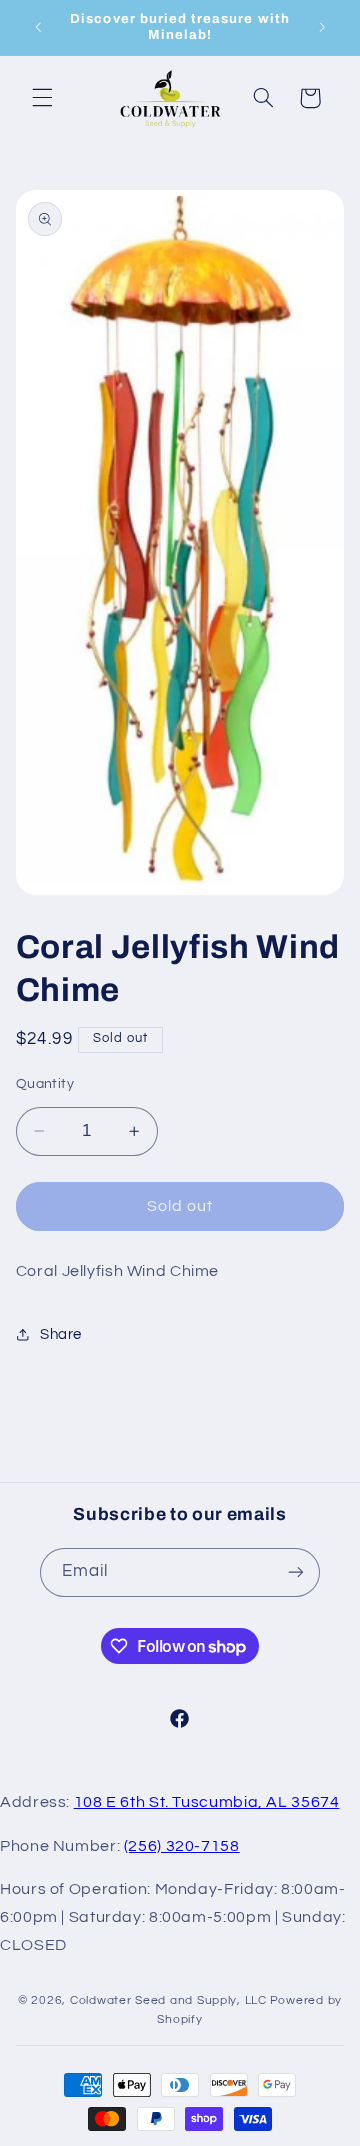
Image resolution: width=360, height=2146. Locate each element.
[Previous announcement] (38, 27)
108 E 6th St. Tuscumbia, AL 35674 (207, 1802)
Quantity (45, 1084)
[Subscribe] (296, 1572)
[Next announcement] (322, 27)
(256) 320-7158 (182, 1846)
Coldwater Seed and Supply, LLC (168, 2000)
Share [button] (61, 1334)
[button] (42, 98)
